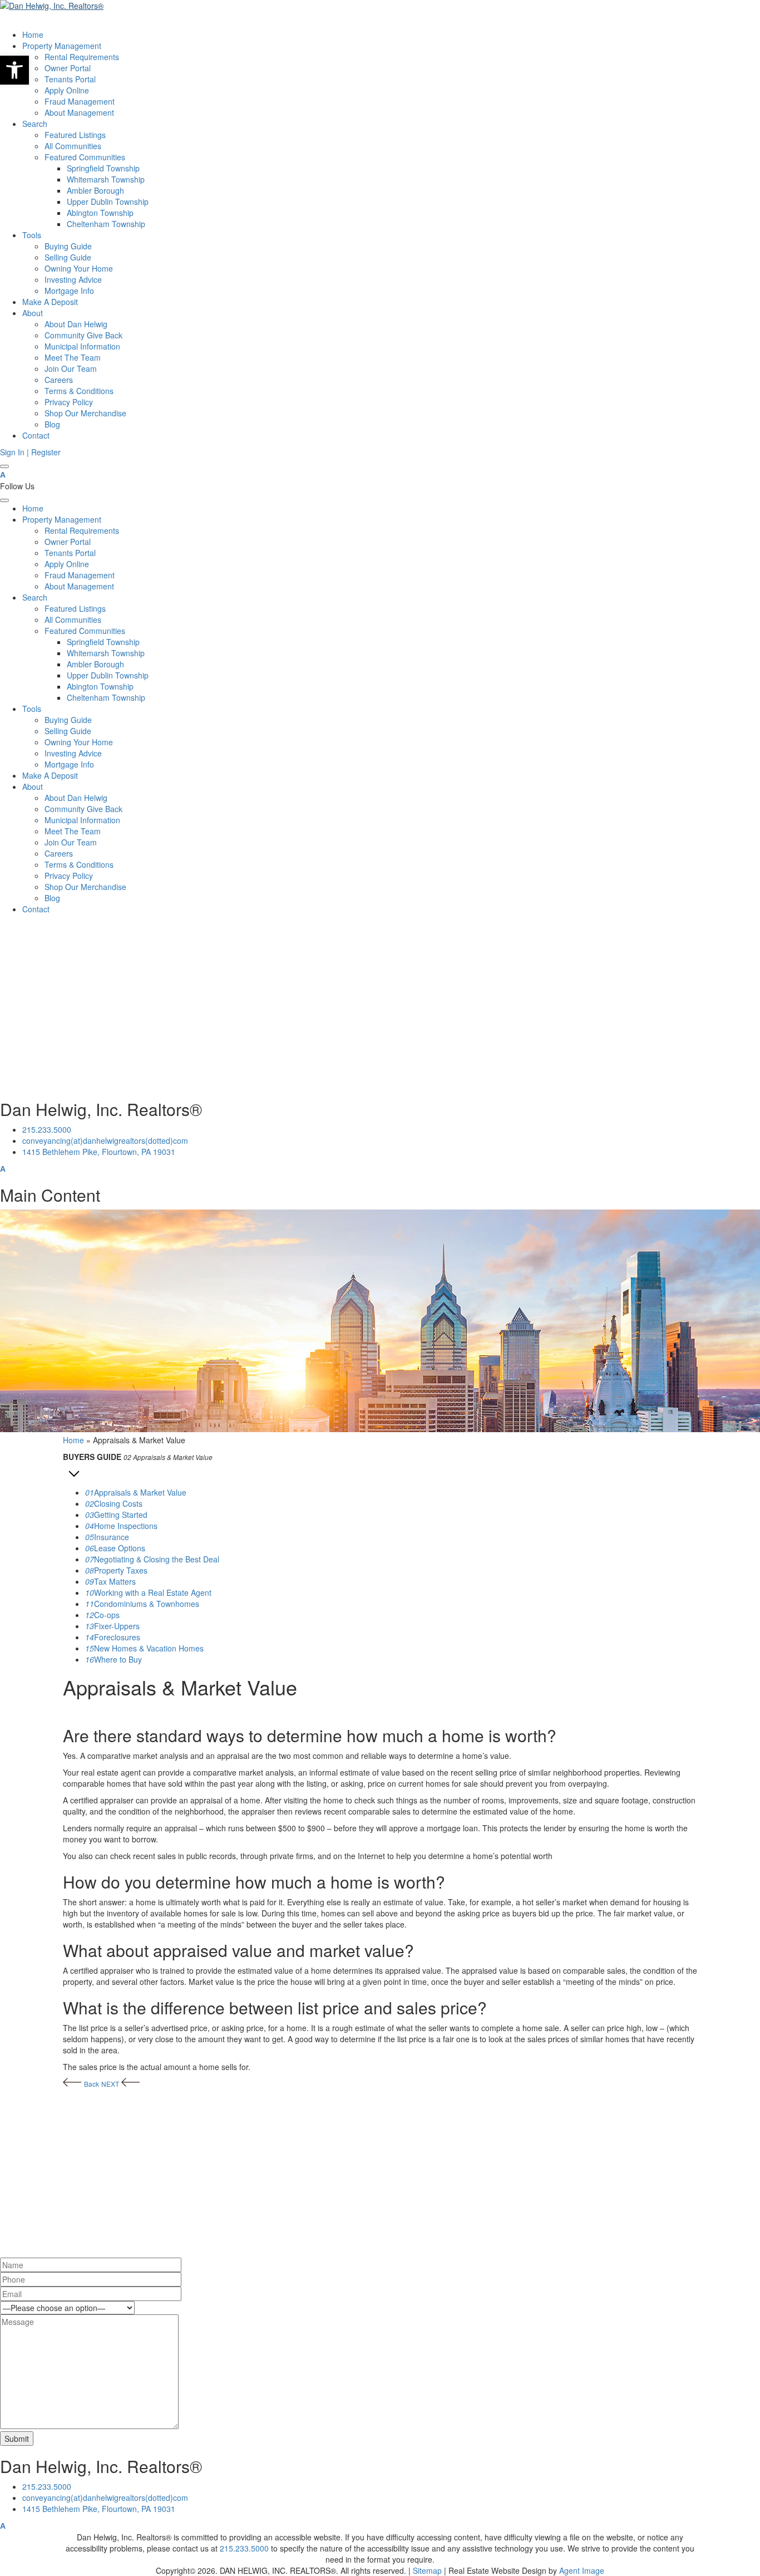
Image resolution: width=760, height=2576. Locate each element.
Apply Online (67, 90)
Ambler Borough (95, 190)
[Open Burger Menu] (4, 466)
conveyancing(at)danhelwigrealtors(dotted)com (105, 1140)
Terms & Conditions (79, 391)
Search (35, 124)
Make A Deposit (50, 302)
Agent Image (582, 2570)
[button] (14, 70)
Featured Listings (75, 135)
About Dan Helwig (76, 324)
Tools (32, 235)
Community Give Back (83, 335)
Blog (52, 424)
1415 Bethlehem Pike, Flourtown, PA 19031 (99, 1152)
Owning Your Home (79, 268)
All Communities (73, 146)
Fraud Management (80, 101)
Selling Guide (68, 257)
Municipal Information (82, 346)
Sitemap (427, 2570)
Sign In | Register (30, 452)
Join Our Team (71, 368)
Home (33, 35)
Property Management (62, 46)
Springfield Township (103, 168)
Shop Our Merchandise (85, 413)
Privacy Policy (69, 402)
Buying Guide (68, 246)
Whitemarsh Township (106, 179)
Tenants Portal (70, 79)
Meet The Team (73, 357)
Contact (36, 435)
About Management (79, 112)
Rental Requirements (82, 57)
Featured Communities (85, 157)
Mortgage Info (69, 291)
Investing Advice (73, 279)
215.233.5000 (47, 1129)
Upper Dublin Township (108, 201)
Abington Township (100, 213)
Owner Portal (68, 68)
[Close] (4, 500)
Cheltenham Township (106, 224)
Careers (59, 380)
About (33, 313)
